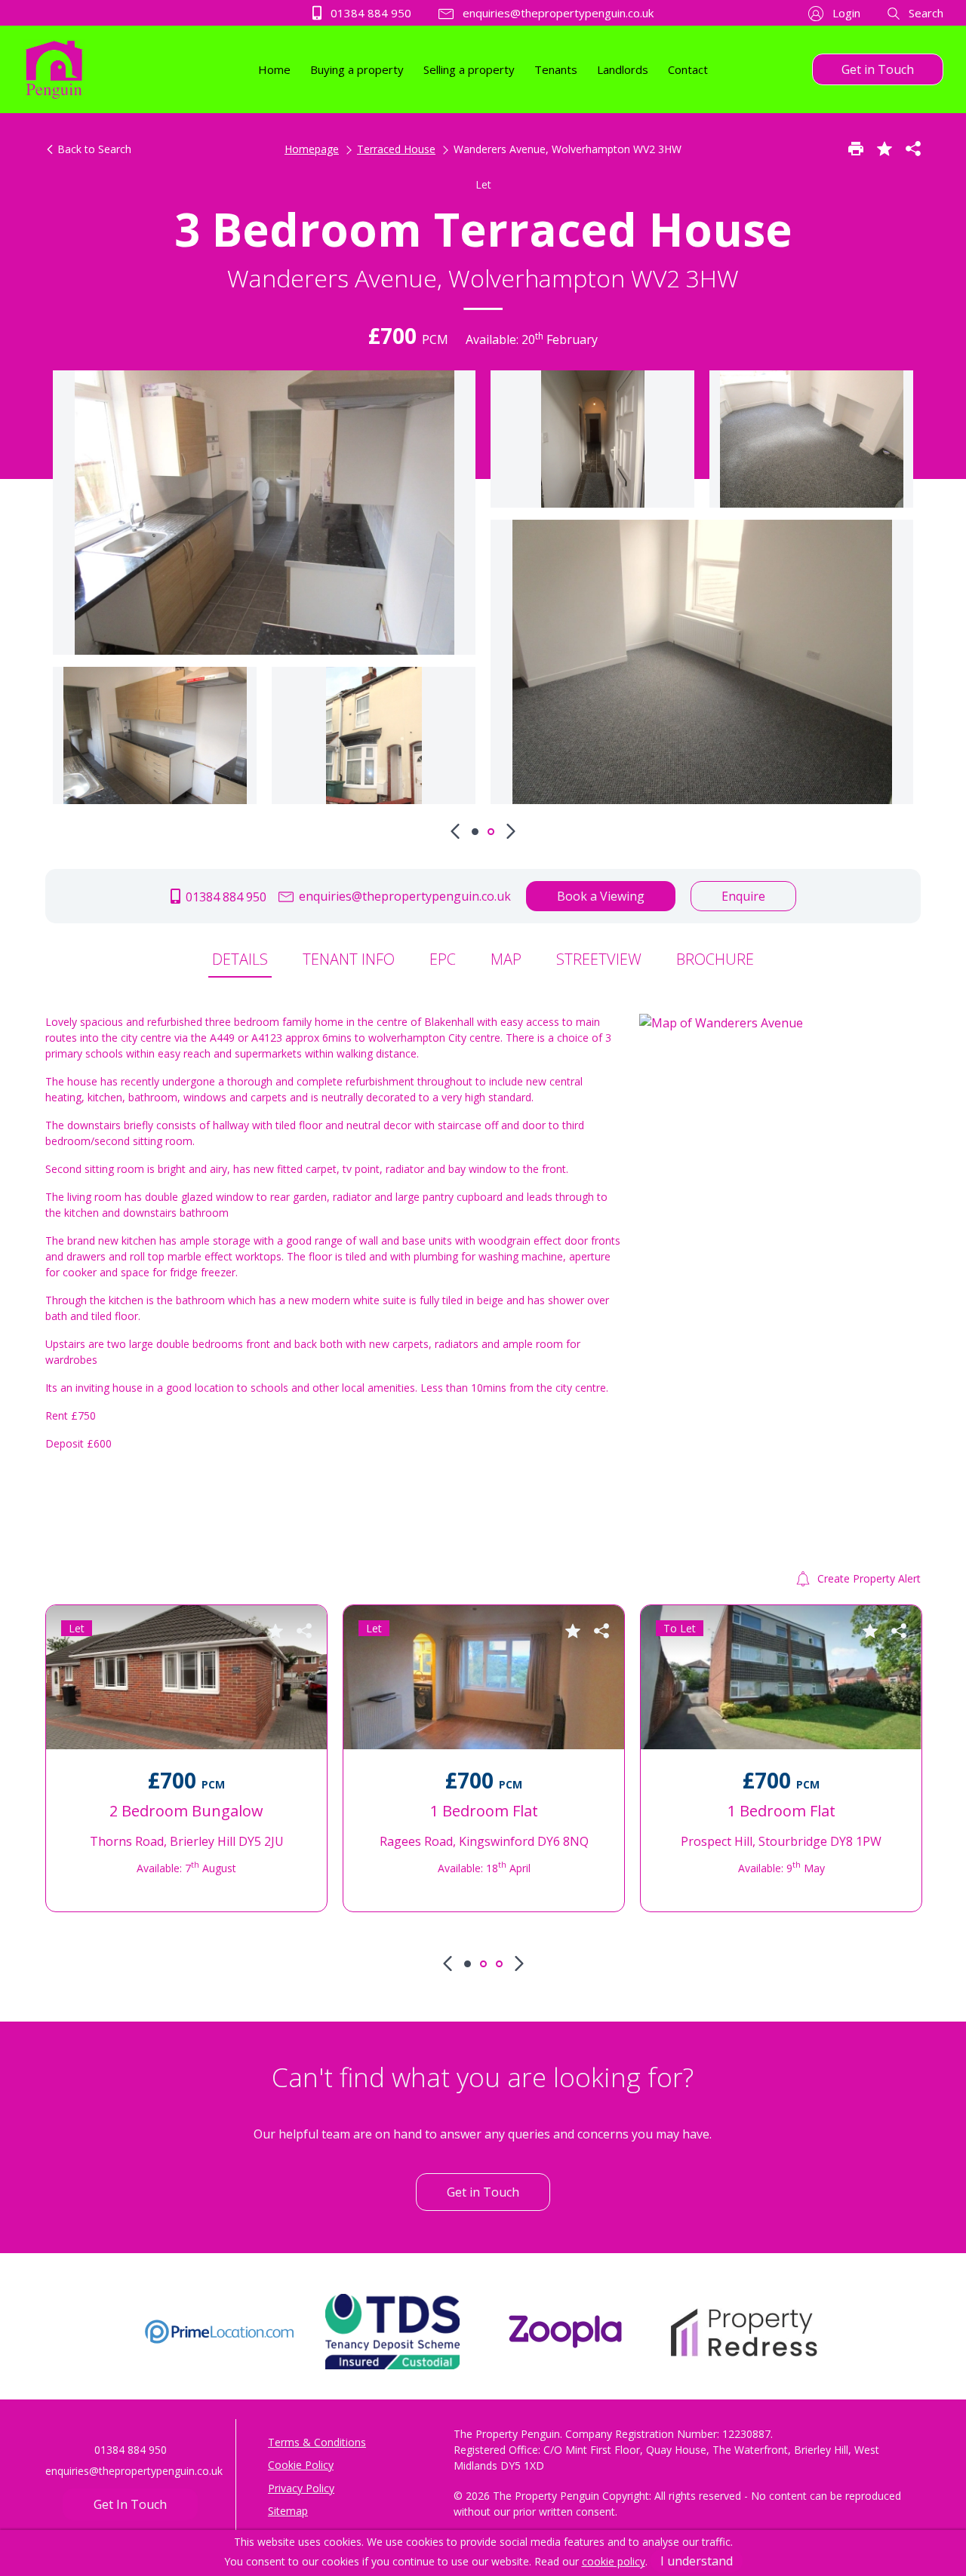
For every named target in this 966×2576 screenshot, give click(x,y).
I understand (697, 2561)
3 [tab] (499, 1964)
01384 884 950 (369, 13)
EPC (443, 959)
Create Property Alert (868, 1578)
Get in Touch (878, 69)
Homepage (312, 149)
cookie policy (614, 2561)
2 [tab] (491, 832)
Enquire (743, 896)
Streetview (599, 959)
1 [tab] (475, 832)
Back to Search (93, 149)
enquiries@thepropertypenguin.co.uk (557, 13)
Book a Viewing (601, 896)
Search (924, 13)
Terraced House (396, 149)
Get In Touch (130, 2504)
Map (506, 959)
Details (240, 959)
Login (845, 13)
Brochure (715, 959)
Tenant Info (349, 959)
